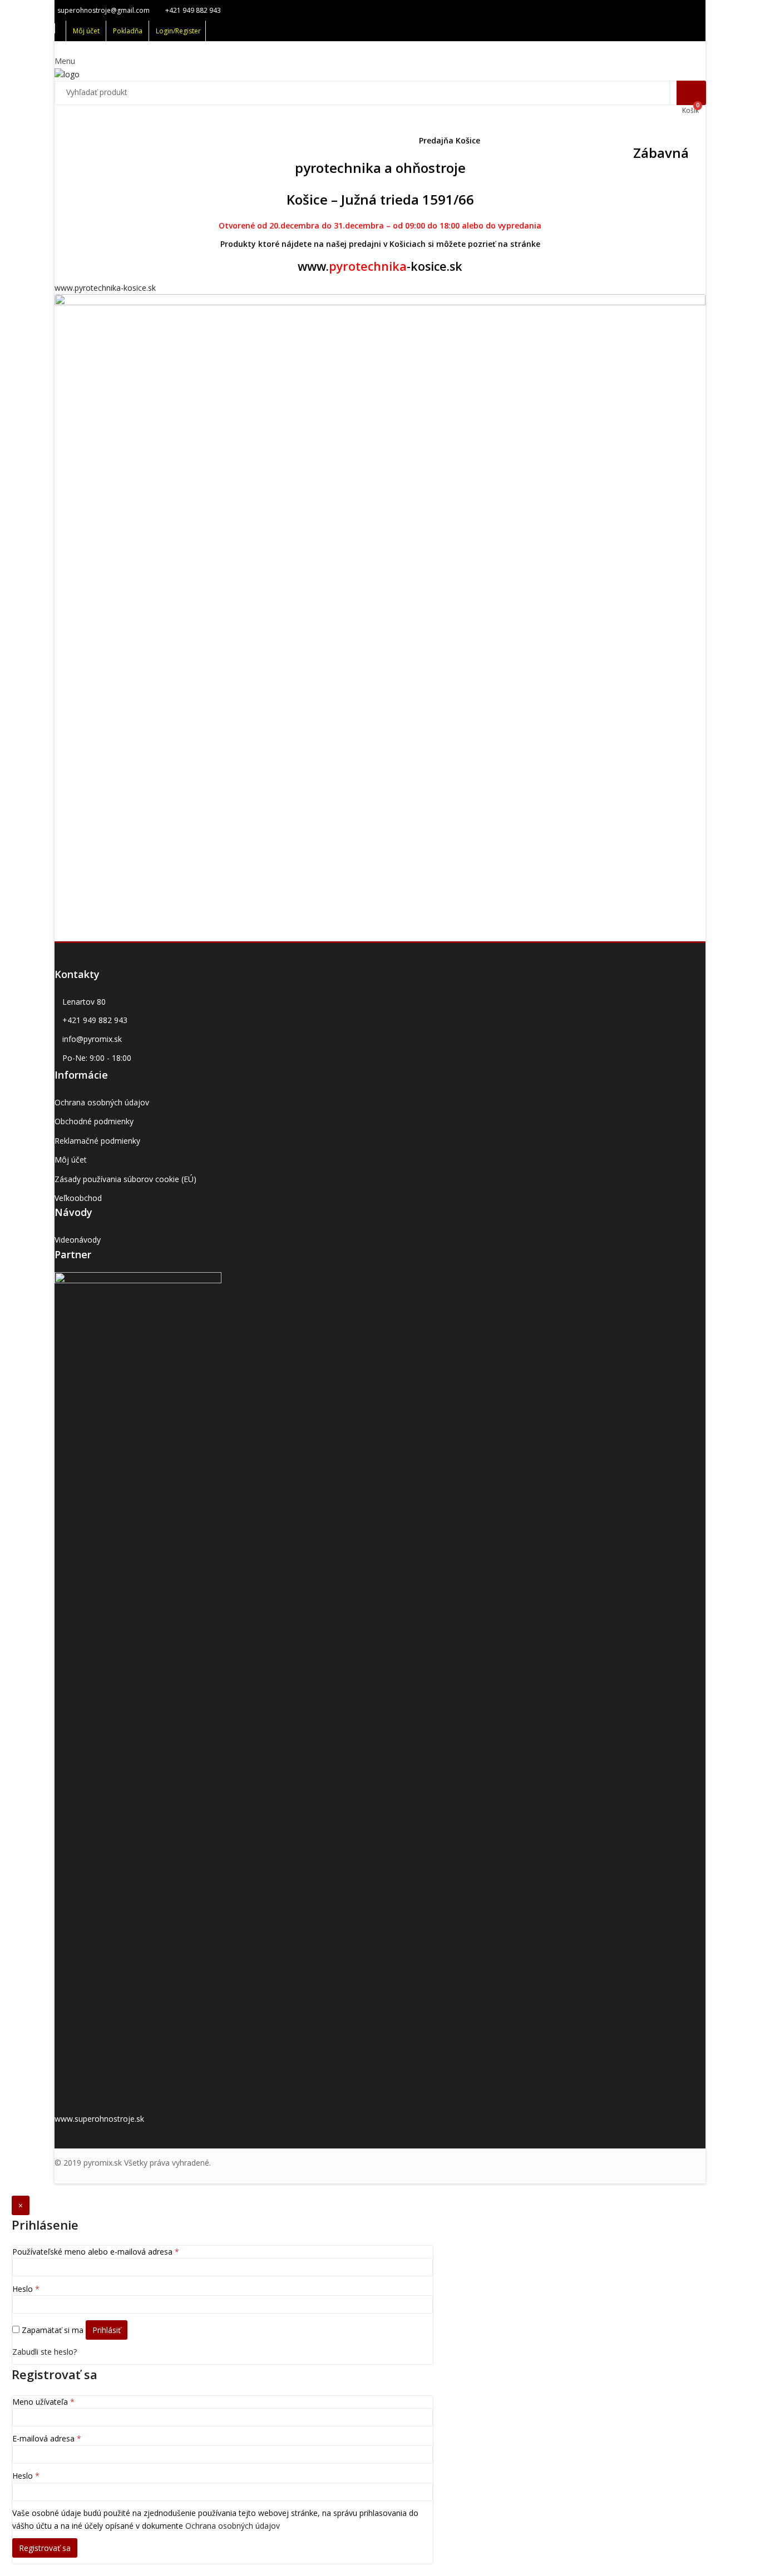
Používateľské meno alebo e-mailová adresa (96, 2252)
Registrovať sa (45, 2548)
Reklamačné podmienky (97, 1141)
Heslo (26, 2289)
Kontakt (510, 140)
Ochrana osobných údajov (102, 1102)
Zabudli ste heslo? (45, 2352)
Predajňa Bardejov (192, 140)
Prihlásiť (107, 2330)
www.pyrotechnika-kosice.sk (105, 288)
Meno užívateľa (43, 2402)
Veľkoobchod (78, 1198)
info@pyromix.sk (92, 1039)
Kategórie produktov (102, 140)
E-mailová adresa (47, 2438)
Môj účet (71, 1160)
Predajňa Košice (450, 140)
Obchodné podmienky (94, 1121)
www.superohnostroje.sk (99, 2119)
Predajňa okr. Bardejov (361, 140)
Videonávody (78, 1240)
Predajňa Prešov (272, 140)
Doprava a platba (574, 140)
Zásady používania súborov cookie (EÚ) (125, 1179)
